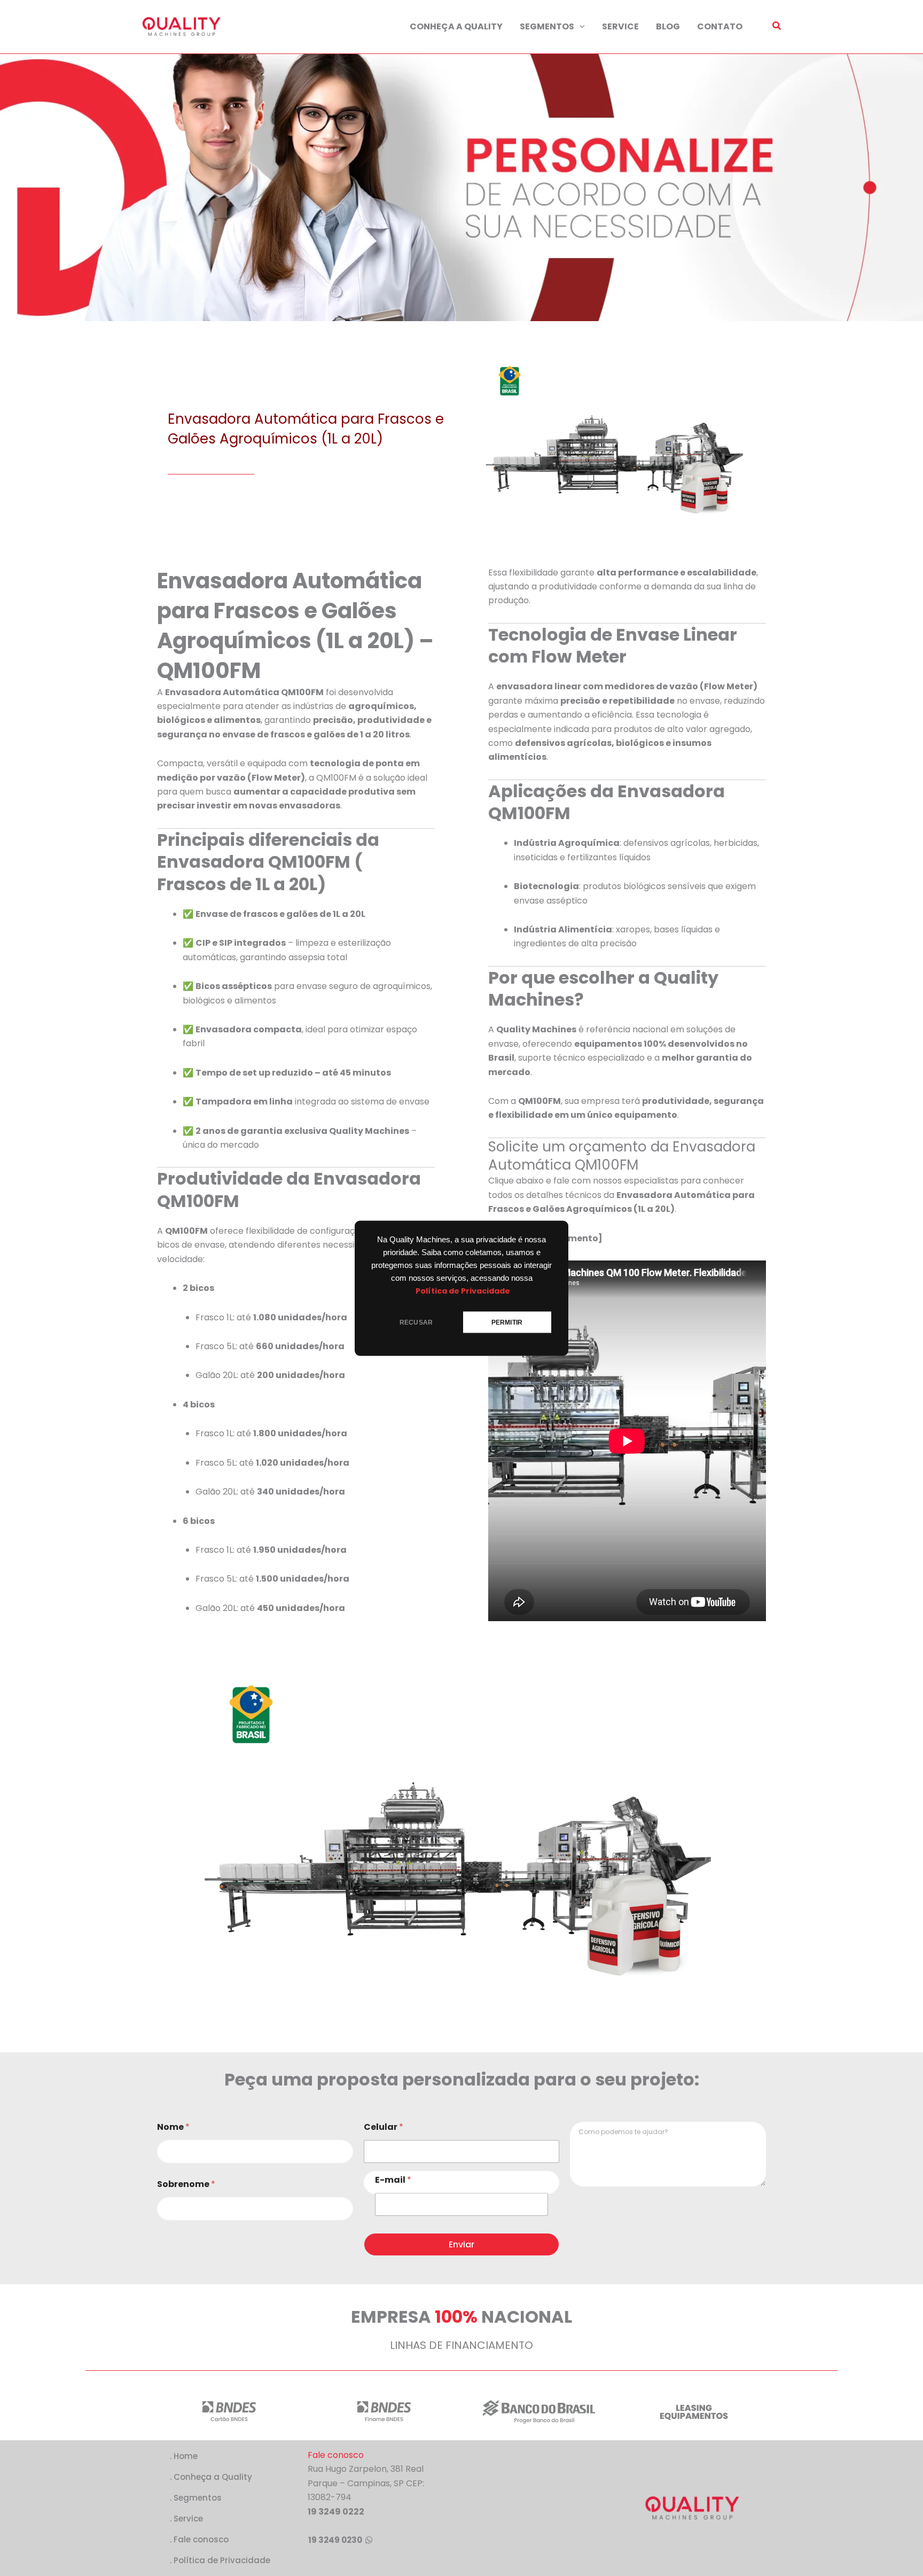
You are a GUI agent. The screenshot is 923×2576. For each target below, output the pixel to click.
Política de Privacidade (463, 1290)
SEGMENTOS (547, 26)
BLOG (668, 26)
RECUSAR (416, 1322)
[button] (580, 27)
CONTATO (720, 26)
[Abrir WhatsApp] (27, 2549)
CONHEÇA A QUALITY (456, 26)
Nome (173, 2127)
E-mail (393, 2180)
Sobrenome (186, 2184)
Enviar (461, 2244)
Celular (384, 2127)
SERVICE (620, 26)
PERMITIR (507, 1322)
